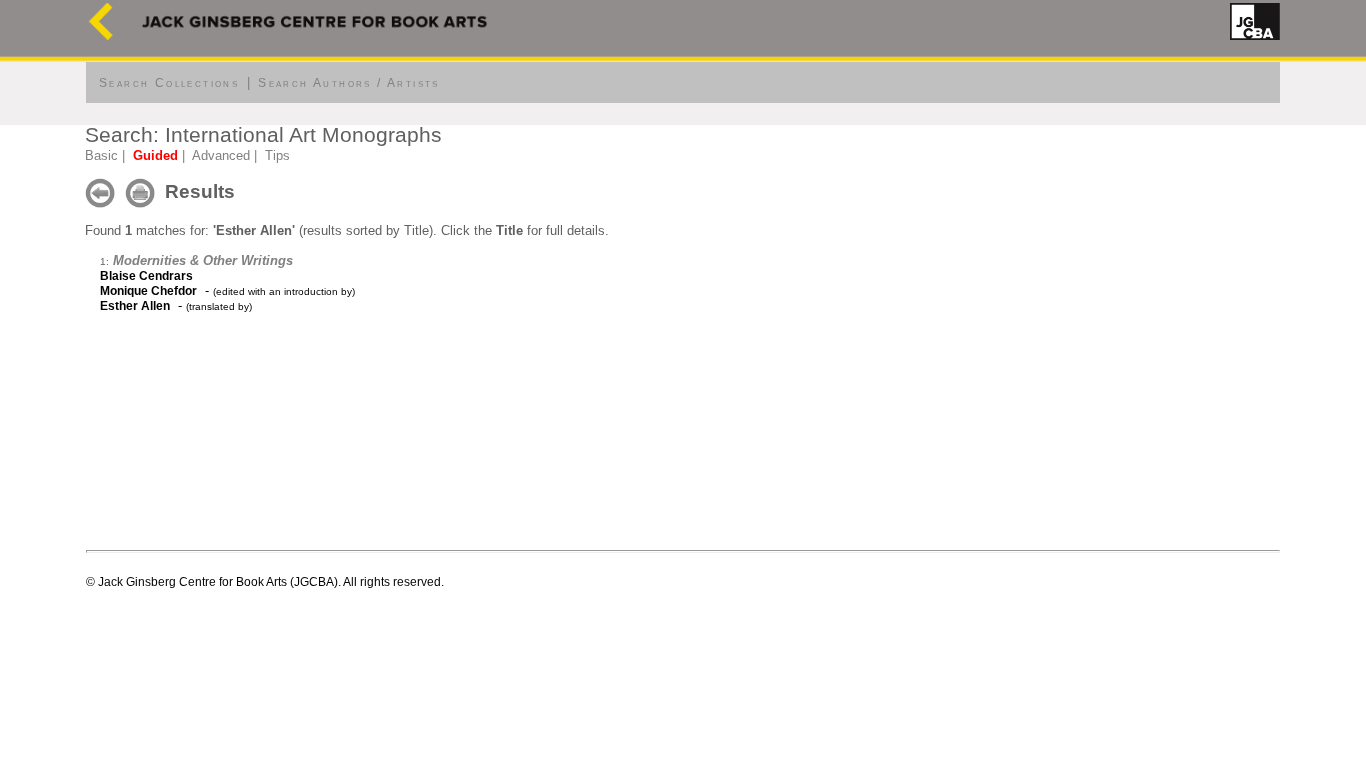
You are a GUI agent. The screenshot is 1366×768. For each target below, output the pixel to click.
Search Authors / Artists (349, 83)
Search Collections (169, 83)
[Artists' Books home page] (101, 35)
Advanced (221, 155)
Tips (277, 155)
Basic (101, 155)
